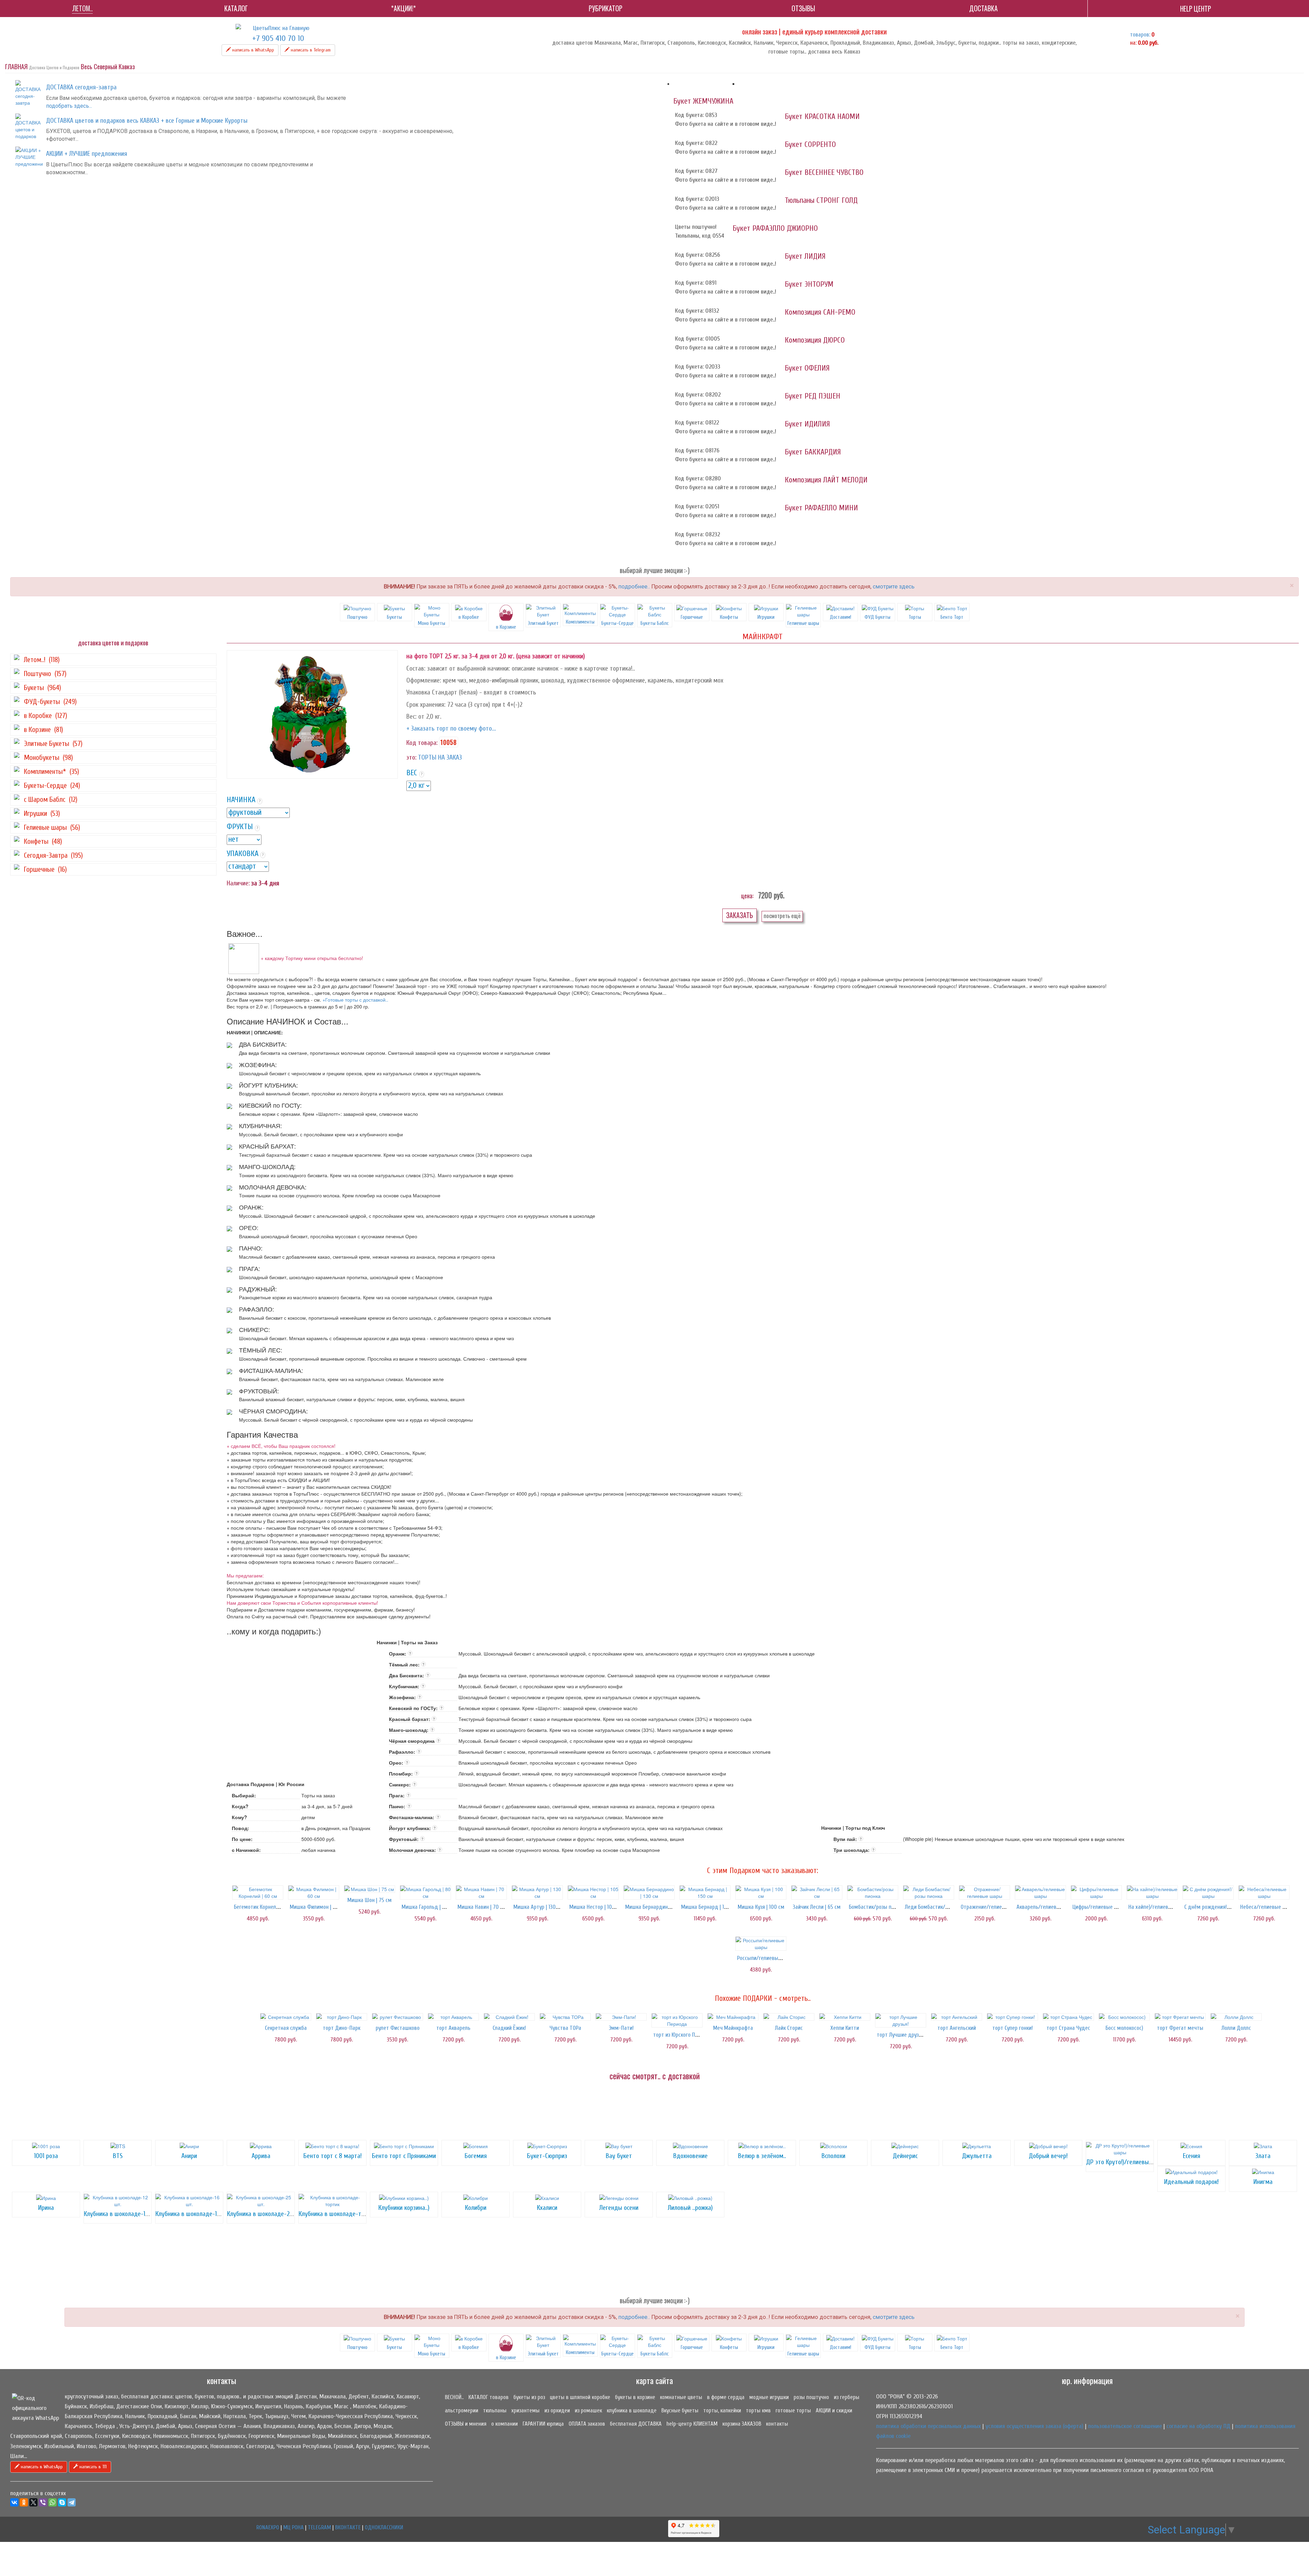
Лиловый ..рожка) (690, 2208)
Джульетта (977, 2156)
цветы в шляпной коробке (580, 2397)
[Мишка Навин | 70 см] (481, 1892)
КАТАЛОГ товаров (488, 2397)
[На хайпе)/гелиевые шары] (1152, 1892)
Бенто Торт (952, 617)
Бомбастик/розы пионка (877, 1907)
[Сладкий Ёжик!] (509, 2017)
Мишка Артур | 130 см (538, 1907)
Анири (189, 2156)
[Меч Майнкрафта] (733, 2017)
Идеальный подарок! (1191, 2182)
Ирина (46, 2208)
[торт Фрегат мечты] (1180, 2017)
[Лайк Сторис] (789, 2017)
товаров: (1140, 35)
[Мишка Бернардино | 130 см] (649, 1892)
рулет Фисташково (398, 2028)
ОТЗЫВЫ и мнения (466, 2424)
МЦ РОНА (294, 2527)
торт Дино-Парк (342, 2028)
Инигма (1263, 2182)
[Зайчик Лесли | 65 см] (817, 1892)
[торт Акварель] (453, 2017)
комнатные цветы (681, 2397)
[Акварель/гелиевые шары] (1040, 1892)
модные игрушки (769, 2397)
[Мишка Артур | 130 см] (537, 1892)
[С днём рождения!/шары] (1208, 1892)
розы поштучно (811, 2397)
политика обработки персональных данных (928, 2426)
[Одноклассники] (24, 2502)
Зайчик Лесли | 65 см (817, 1907)
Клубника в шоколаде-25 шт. (265, 2214)
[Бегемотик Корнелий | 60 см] (258, 1892)
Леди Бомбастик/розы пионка (939, 1907)
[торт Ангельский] (957, 2017)
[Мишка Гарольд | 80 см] (425, 1892)
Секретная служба (286, 2028)
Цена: (747, 896)
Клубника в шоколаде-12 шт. (121, 2214)
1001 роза (46, 2156)
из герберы (847, 2397)
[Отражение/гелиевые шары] (984, 1892)
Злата (1263, 2156)
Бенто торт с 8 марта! (333, 2156)
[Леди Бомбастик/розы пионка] (929, 1892)
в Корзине (506, 2357)
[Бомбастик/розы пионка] (873, 1892)
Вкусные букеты (680, 2410)
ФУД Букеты (877, 617)
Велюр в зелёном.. (762, 2156)
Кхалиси (547, 2208)
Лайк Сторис (789, 2028)
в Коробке (469, 617)
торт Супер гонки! (1013, 2028)
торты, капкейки (722, 2410)
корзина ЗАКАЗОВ (742, 2424)
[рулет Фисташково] (397, 2017)
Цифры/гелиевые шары (1100, 1907)
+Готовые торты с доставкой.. (355, 1000)
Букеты (394, 617)
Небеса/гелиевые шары (1268, 1907)
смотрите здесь (894, 586)
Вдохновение (690, 2156)
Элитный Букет (543, 623)
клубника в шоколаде (632, 2410)
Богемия (476, 2156)
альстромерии (462, 2410)
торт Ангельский (957, 2028)
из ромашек (588, 2410)
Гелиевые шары (803, 623)
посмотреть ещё (782, 916)
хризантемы (525, 2410)
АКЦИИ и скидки (834, 2410)
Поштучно (357, 617)
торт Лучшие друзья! (901, 2035)
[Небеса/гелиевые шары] (1264, 1892)
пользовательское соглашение (1125, 2426)
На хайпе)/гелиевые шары (1159, 1907)
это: (411, 757)
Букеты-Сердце (618, 623)
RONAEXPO (268, 2527)
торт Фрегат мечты (1180, 2028)
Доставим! (840, 617)
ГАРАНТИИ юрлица (543, 2424)
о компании (505, 2424)
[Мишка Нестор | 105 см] (593, 1892)
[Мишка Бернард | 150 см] (705, 1892)
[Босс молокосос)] (1124, 2017)
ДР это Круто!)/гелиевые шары (1127, 2162)
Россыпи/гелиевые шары (766, 1958)
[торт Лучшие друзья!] (901, 2020)
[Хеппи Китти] (845, 2017)
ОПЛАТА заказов (587, 2424)
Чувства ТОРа (565, 2028)
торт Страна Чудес (1068, 2028)
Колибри (476, 2208)
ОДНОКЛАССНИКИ (384, 2527)
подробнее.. (634, 586)
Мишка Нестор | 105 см (596, 1907)
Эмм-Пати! (621, 2028)
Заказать (740, 915)
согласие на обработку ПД (1198, 2426)
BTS (118, 2156)
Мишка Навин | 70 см (482, 1907)
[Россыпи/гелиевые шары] (761, 1944)
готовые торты (793, 2410)
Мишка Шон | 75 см (370, 1900)
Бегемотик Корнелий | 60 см (266, 1907)
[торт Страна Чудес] (1068, 2017)
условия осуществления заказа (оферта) (1034, 2426)
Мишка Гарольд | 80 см (428, 1907)
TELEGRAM (319, 2527)
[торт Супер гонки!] (1012, 2017)
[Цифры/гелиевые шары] (1096, 1892)
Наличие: (238, 883)
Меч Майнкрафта (733, 2028)
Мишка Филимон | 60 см (318, 1907)
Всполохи (833, 2156)
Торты (915, 617)
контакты (777, 2424)
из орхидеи (557, 2410)
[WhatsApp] (52, 2502)
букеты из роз (529, 2397)
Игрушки (766, 617)
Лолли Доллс (1236, 2028)
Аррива (261, 2156)
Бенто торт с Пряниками (404, 2156)
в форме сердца (726, 2397)
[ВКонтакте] (14, 2502)
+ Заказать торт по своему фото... (451, 728)
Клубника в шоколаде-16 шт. (193, 2214)
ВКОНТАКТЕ (348, 2527)
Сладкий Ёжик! (509, 2028)
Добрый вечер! (1048, 2156)
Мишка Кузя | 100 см (761, 1907)
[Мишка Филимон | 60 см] (314, 1892)
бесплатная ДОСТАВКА (636, 2424)
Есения (1192, 2156)
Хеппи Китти (845, 2028)
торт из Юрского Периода (683, 2035)
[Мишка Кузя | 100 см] (761, 1892)
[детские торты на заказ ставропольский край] (312, 714)
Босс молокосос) (1124, 2028)
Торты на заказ (440, 757)
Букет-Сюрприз (547, 2156)
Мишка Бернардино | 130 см (657, 1907)
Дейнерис (905, 2156)
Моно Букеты (432, 623)
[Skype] (62, 2502)
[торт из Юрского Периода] (677, 2020)
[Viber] (43, 2502)
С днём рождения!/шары (1213, 1907)
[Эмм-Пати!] (621, 2017)
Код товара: (422, 743)
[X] (33, 2502)
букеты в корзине (635, 2397)
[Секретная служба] (286, 2017)
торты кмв (758, 2410)
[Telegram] (72, 2502)
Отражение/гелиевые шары (993, 1907)
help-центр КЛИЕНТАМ (692, 2424)
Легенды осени (619, 2208)
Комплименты (580, 622)
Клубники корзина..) (404, 2208)
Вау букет (619, 2156)
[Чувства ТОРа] (565, 2017)
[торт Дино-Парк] (342, 2017)
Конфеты (729, 617)
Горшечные (692, 617)
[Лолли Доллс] (1236, 2017)
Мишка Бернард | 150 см (709, 1907)
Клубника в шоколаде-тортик (337, 2214)
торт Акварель (453, 2028)
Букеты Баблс (655, 623)
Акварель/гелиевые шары (1047, 1907)
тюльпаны (495, 2410)
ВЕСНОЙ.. (454, 2397)
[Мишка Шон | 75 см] (370, 1889)
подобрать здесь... (69, 106)
